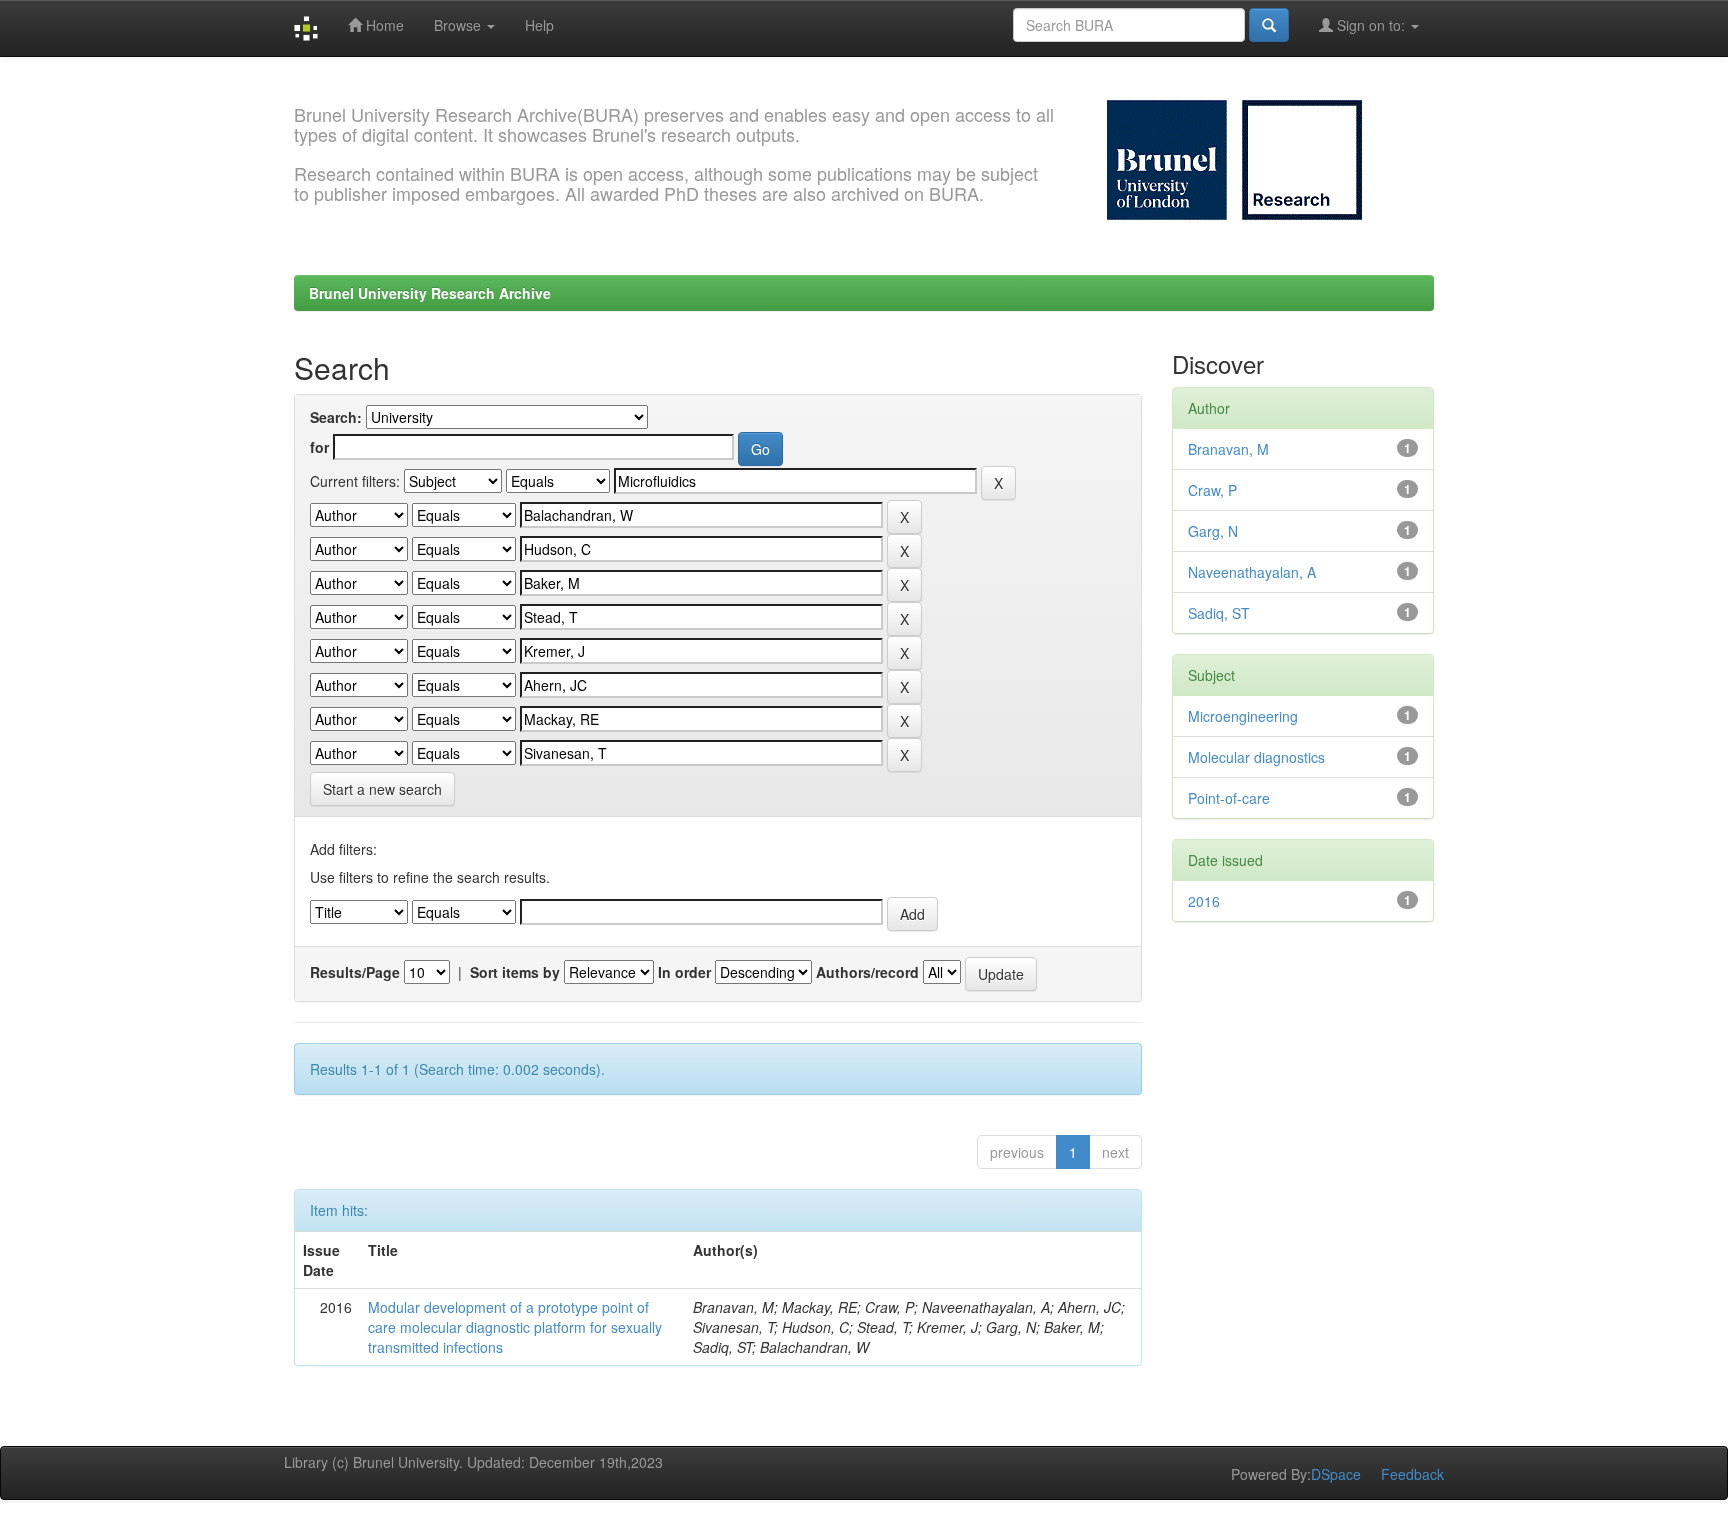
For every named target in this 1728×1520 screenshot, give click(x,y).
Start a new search (382, 789)
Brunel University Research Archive (430, 293)
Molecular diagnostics (1256, 757)
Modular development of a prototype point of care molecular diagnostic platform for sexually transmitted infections (515, 1327)
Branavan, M (1228, 449)
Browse (459, 25)
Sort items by (515, 972)
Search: (336, 417)
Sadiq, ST (1219, 613)
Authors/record (867, 972)
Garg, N (1213, 531)
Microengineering (1243, 716)
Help (539, 25)
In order (684, 972)
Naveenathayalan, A (1252, 572)
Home (383, 25)
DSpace (1336, 1474)
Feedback (1412, 1474)
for (319, 447)
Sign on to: (1371, 25)
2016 (1204, 901)
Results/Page (355, 972)
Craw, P (1212, 490)
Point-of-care (1229, 798)
